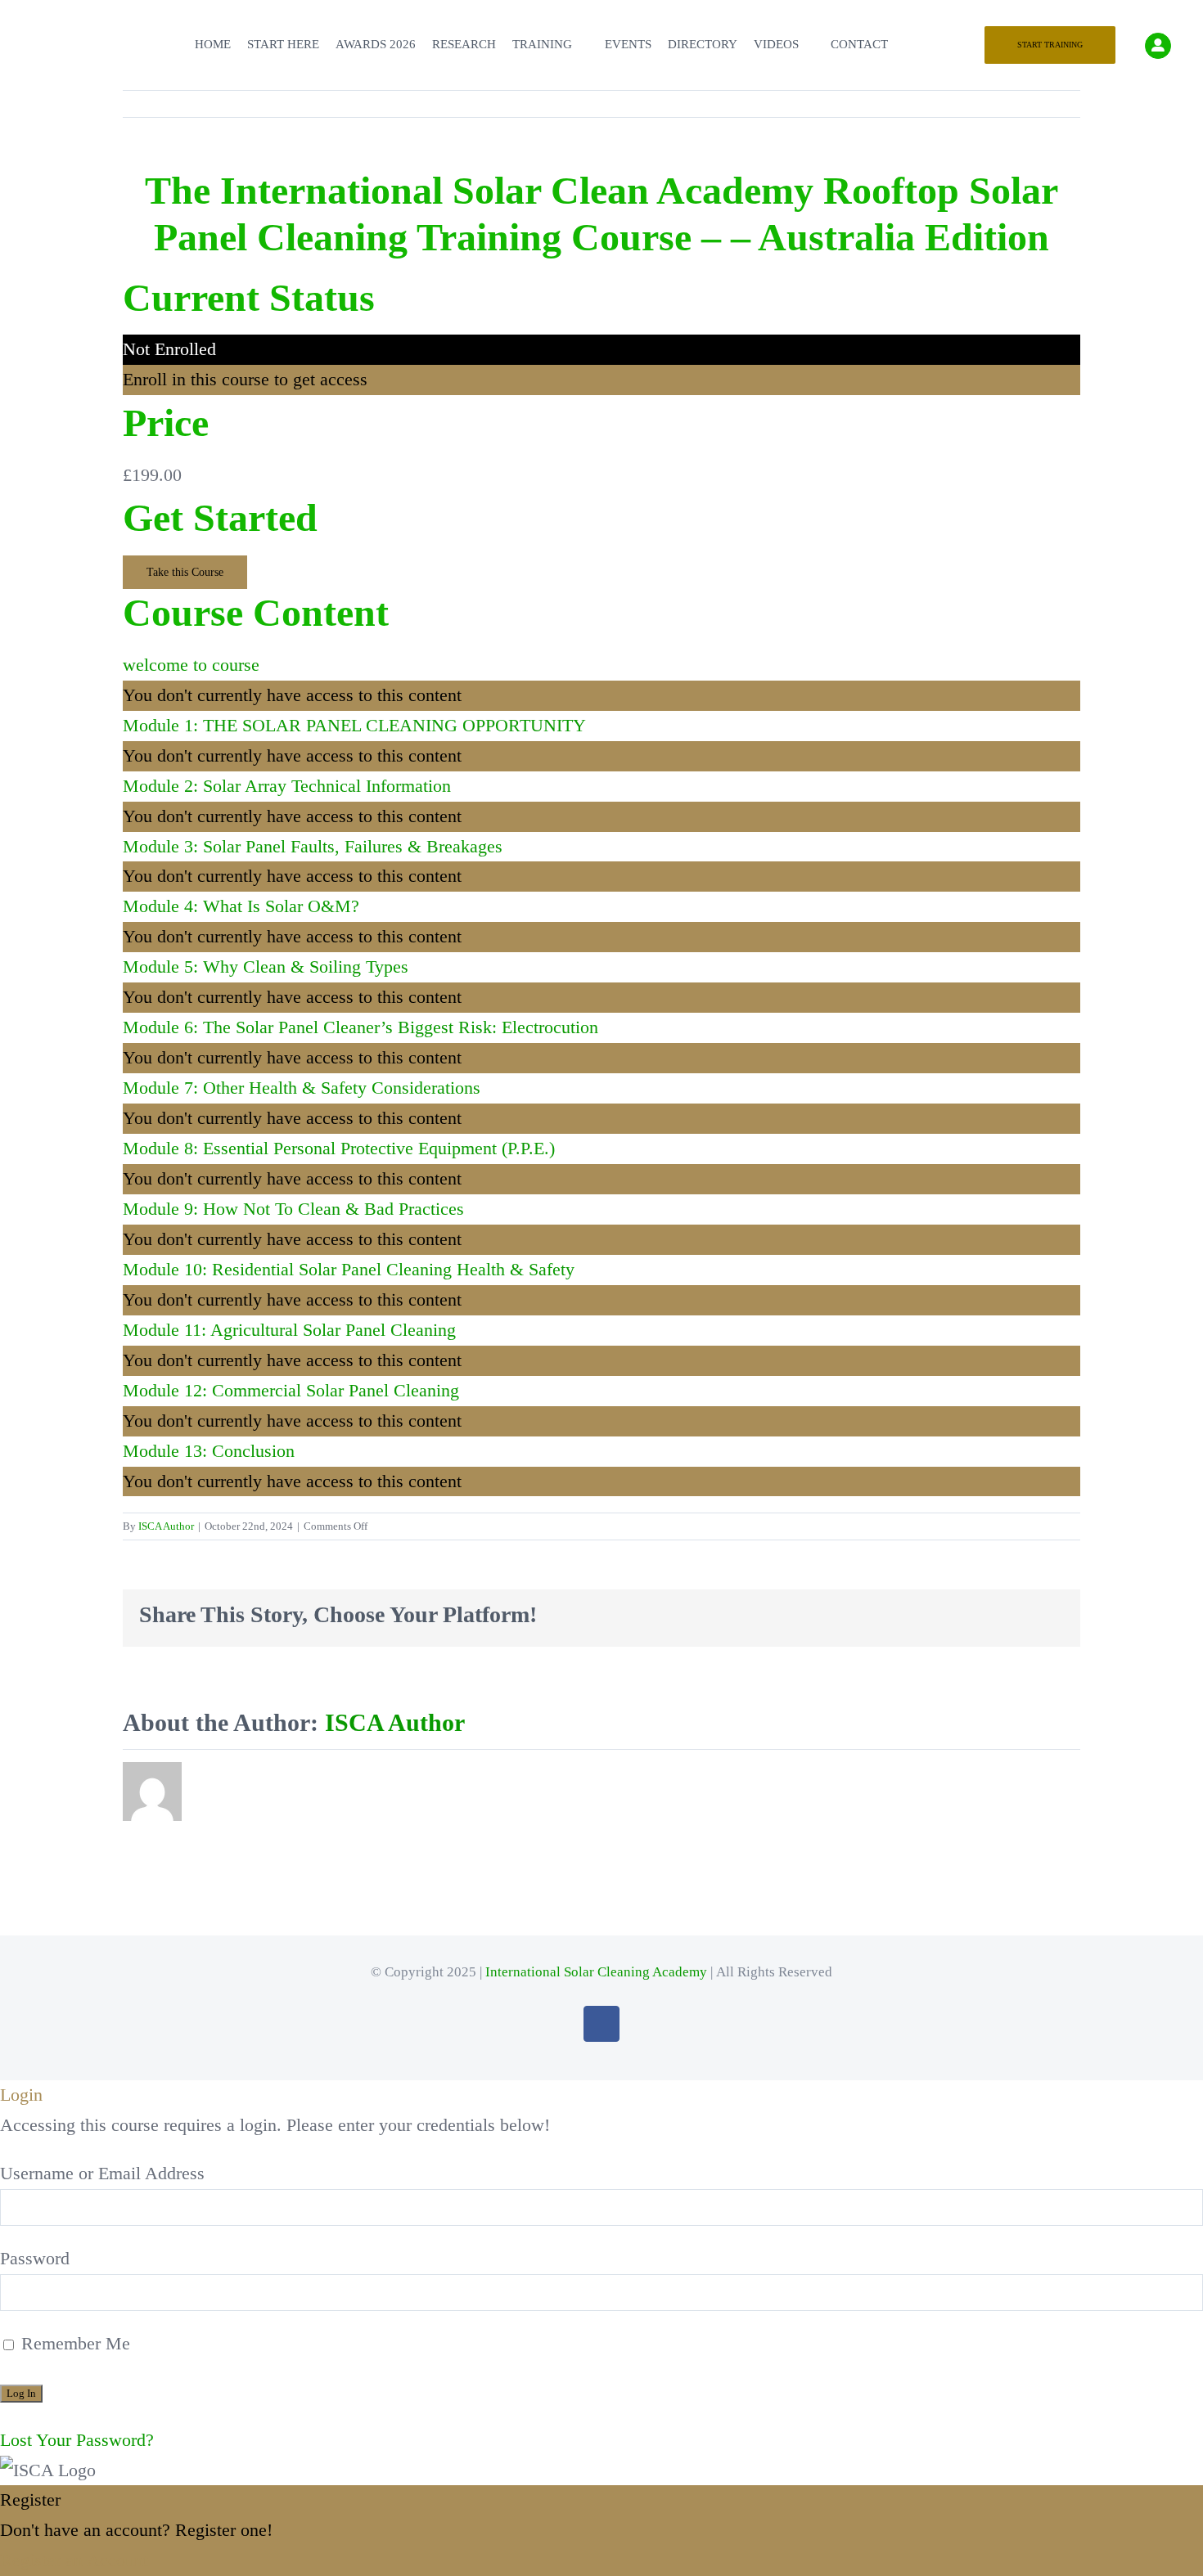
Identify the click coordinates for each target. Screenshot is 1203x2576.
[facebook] (601, 2024)
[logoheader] (57, 21)
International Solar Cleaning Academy (596, 1972)
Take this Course (185, 572)
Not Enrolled (169, 349)
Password (35, 2258)
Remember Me (73, 2343)
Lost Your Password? (77, 2440)
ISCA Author (166, 1526)
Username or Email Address (102, 2173)
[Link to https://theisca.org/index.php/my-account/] (1158, 46)
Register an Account (74, 2560)
